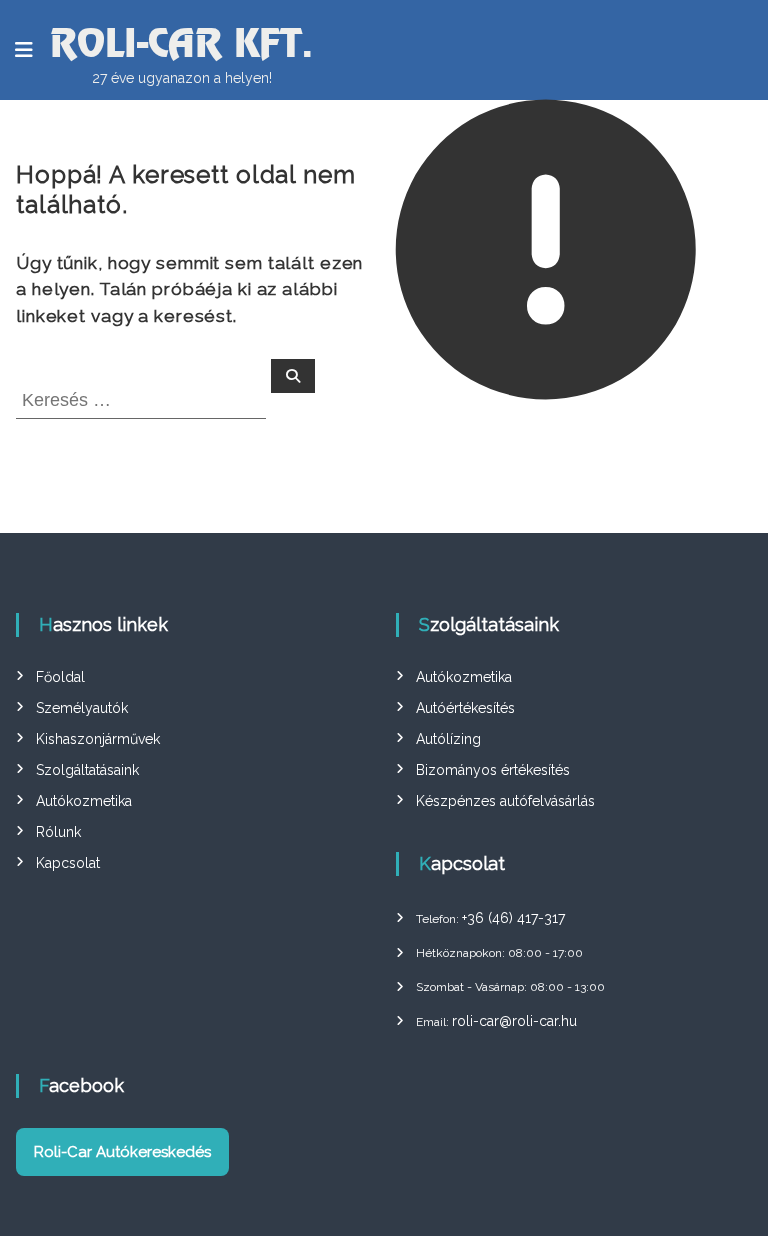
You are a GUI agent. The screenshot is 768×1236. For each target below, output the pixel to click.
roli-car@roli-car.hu (514, 1021)
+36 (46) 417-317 (513, 918)
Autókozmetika (84, 801)
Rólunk (58, 832)
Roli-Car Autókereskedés (122, 1152)
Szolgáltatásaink (87, 770)
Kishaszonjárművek (98, 739)
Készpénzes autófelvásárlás (505, 801)
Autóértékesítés (465, 708)
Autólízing (448, 739)
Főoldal (60, 677)
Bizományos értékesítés (493, 770)
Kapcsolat (68, 863)
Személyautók (82, 708)
